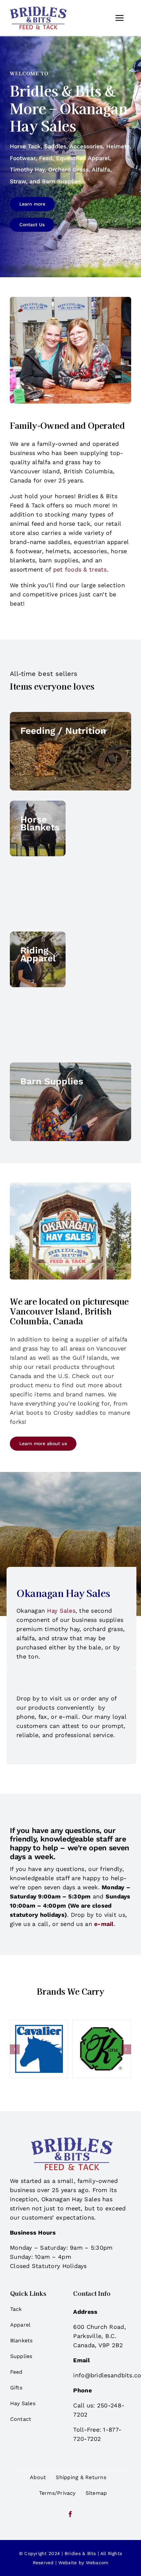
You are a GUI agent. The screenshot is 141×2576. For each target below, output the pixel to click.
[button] (15, 2049)
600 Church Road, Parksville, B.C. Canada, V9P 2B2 (99, 2336)
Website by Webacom (83, 2563)
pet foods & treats (80, 569)
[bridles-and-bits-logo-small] (38, 9)
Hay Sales (61, 1611)
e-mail (104, 1924)
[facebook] (70, 2514)
